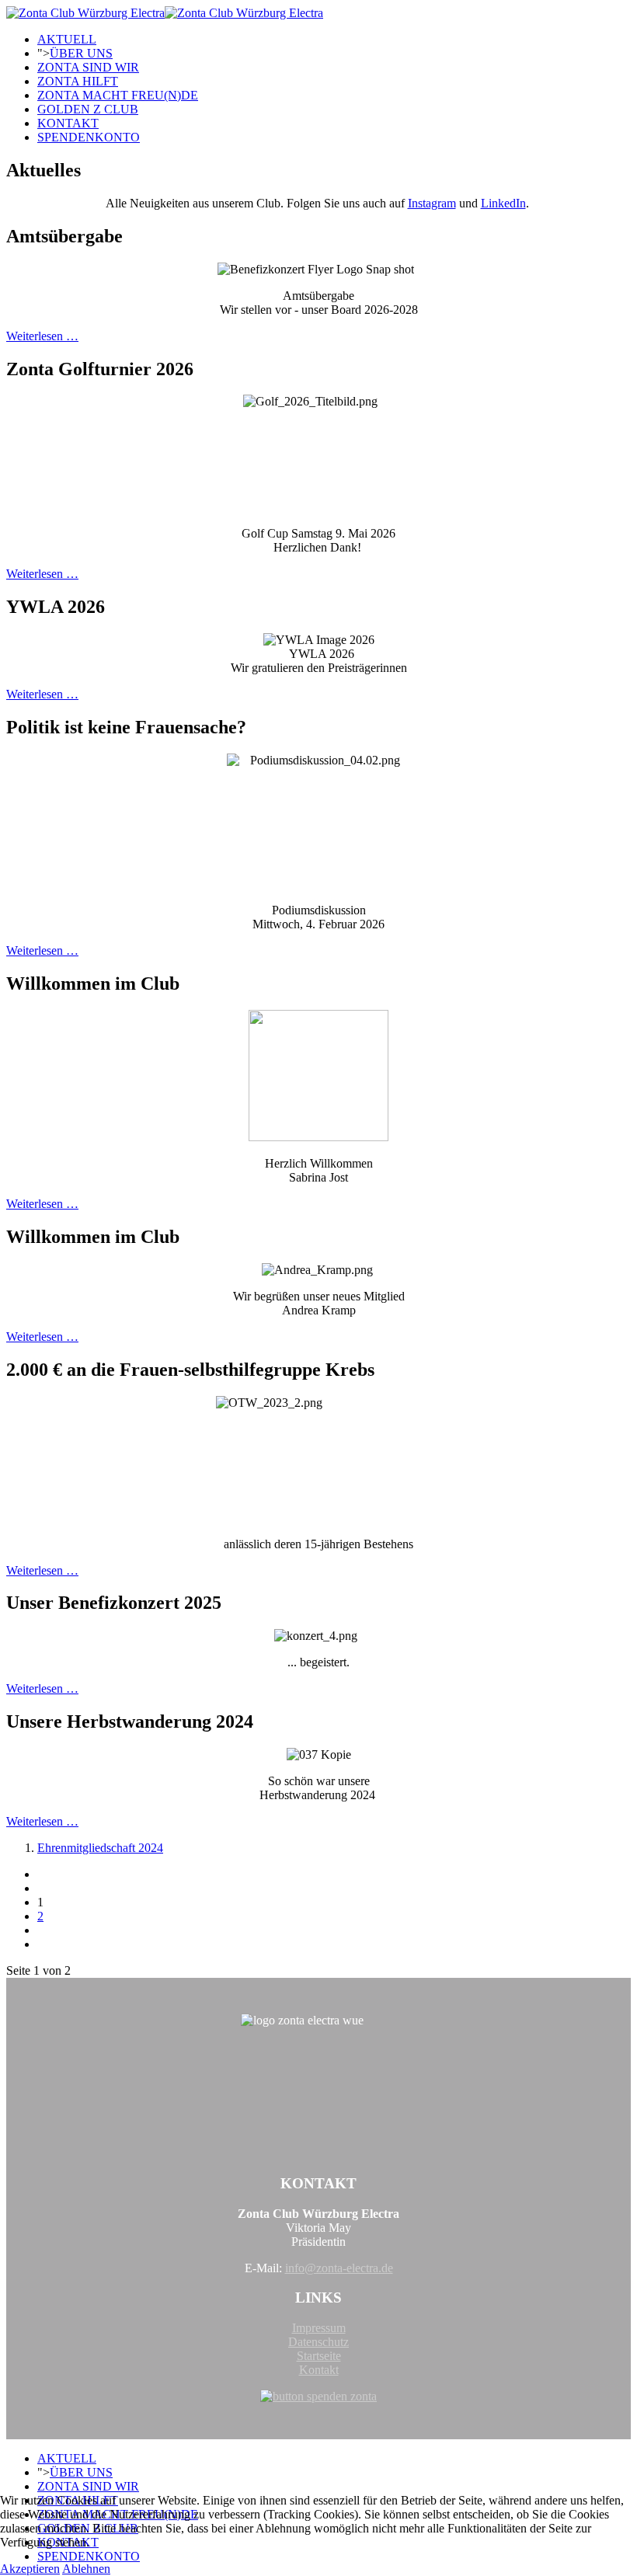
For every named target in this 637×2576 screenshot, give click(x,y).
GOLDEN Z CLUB (88, 109)
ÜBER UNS (81, 53)
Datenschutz (318, 2342)
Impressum (319, 2328)
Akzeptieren (30, 2569)
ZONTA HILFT (78, 81)
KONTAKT (68, 123)
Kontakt (319, 2370)
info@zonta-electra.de (339, 2268)
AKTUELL (67, 39)
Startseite (319, 2356)
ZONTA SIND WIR (88, 67)
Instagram (432, 203)
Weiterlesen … (42, 336)
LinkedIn (503, 203)
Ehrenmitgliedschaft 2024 (100, 1848)
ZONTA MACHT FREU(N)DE (118, 95)
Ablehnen (86, 2569)
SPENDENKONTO (89, 137)
